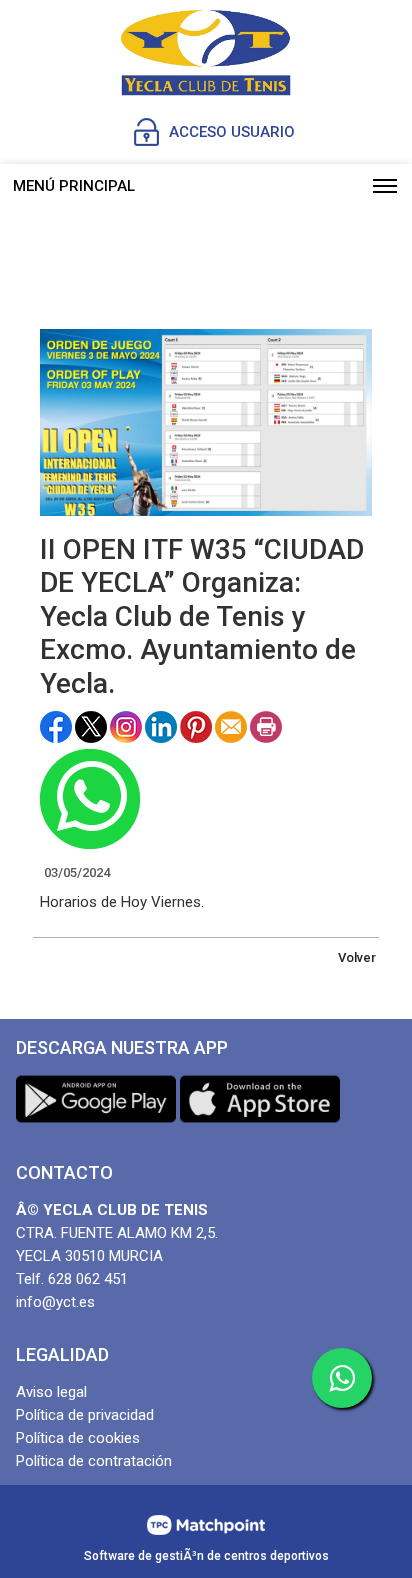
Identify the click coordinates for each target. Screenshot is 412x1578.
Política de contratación (94, 1461)
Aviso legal (51, 1392)
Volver (357, 957)
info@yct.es (55, 1302)
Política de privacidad (85, 1415)
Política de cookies (78, 1438)
